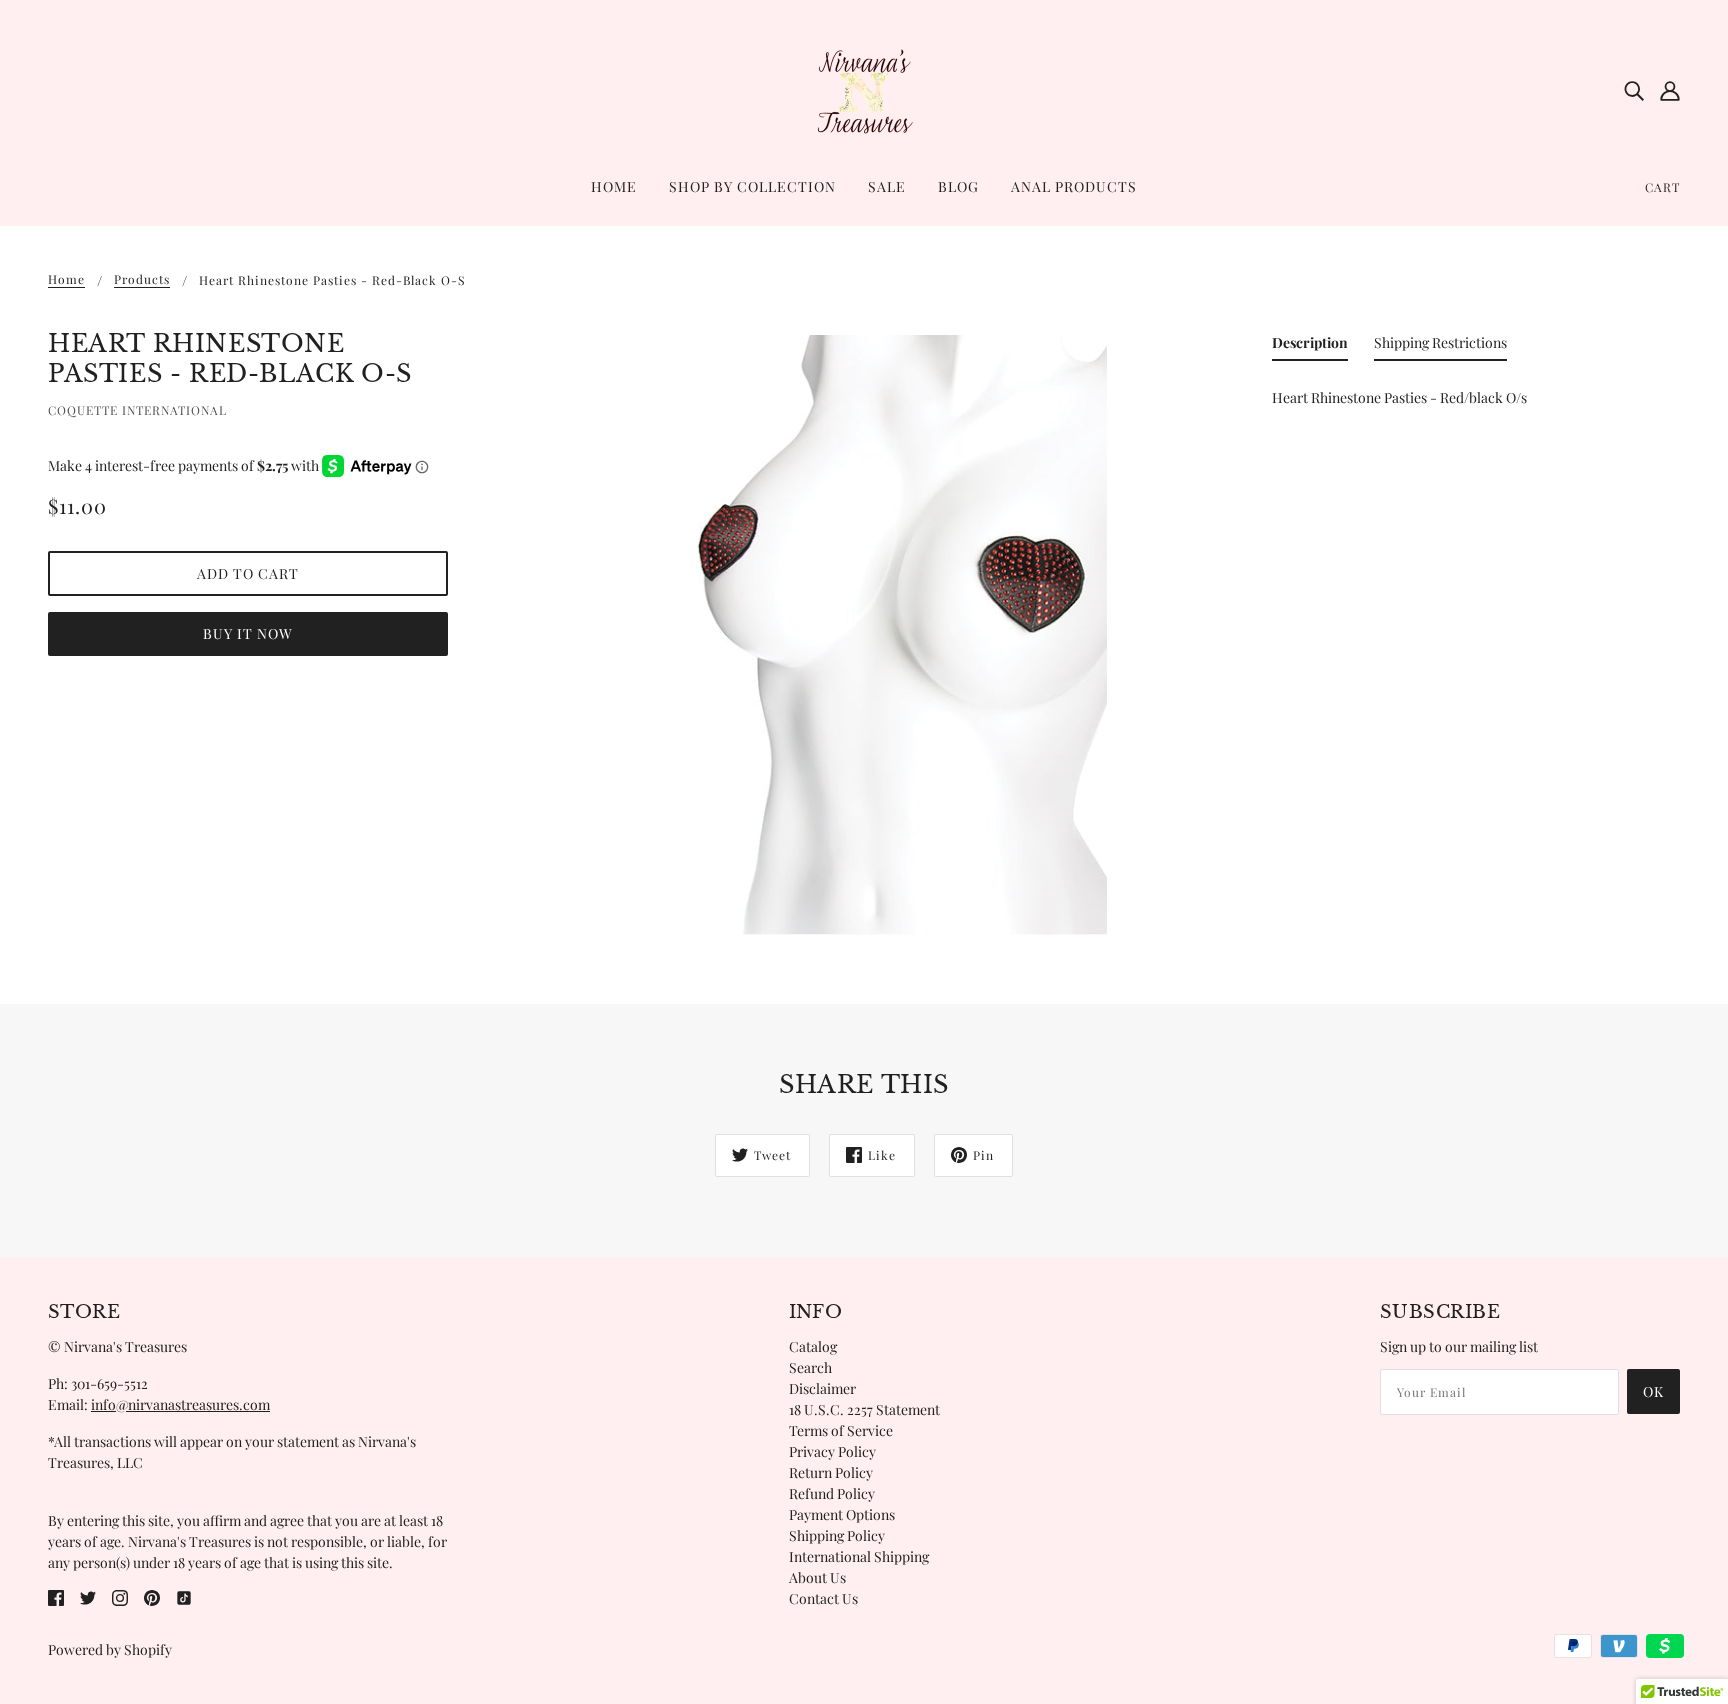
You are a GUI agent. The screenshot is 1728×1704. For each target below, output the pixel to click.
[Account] (1670, 90)
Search (810, 1367)
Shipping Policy (837, 1535)
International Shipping (859, 1556)
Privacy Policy (832, 1451)
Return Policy (831, 1472)
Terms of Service (841, 1430)
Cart (1662, 187)
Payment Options (842, 1514)
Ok (1653, 1391)
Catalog (813, 1346)
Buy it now (248, 633)
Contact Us (823, 1598)
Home (66, 280)
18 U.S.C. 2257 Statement (864, 1409)
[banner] (864, 88)
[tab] (1310, 346)
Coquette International (137, 410)
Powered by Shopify (110, 1649)
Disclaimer (822, 1388)
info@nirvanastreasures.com (180, 1404)
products (142, 280)
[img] (1634, 90)
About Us (817, 1577)
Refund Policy (832, 1493)
